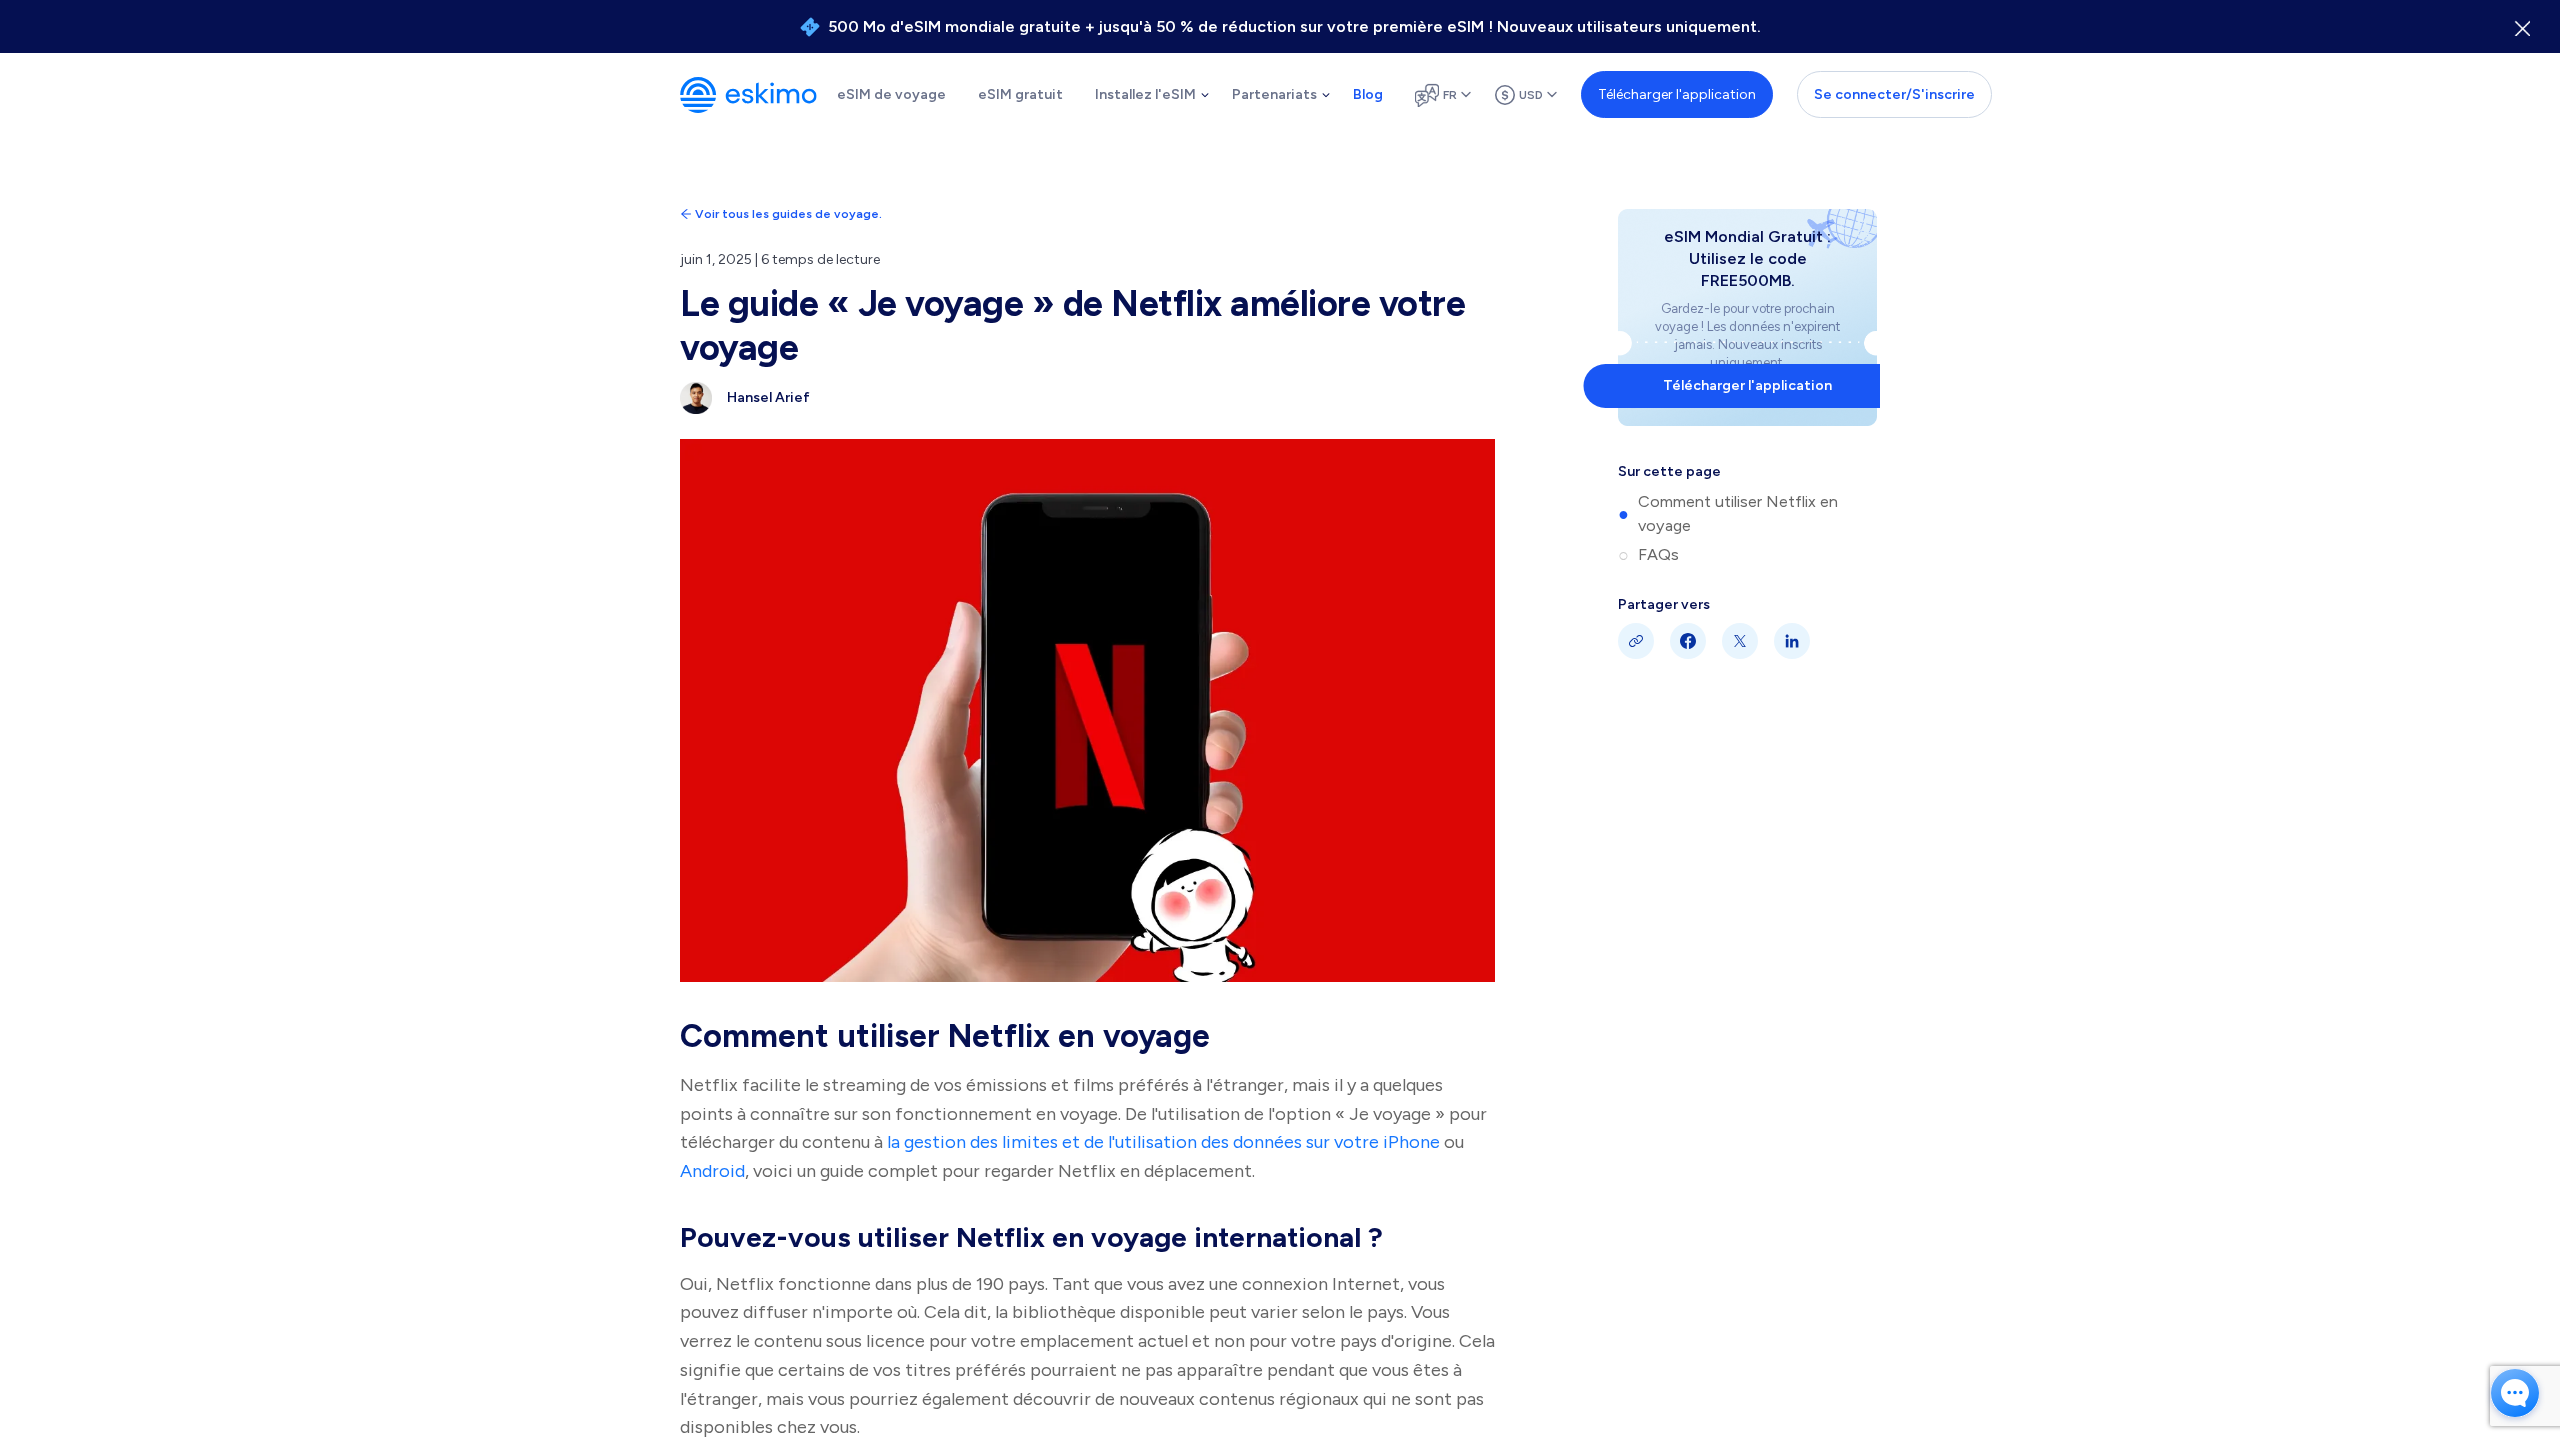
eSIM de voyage (891, 94)
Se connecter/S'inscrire (1894, 94)
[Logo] (748, 95)
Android (712, 1171)
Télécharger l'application (1677, 94)
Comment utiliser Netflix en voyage (1738, 513)
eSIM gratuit (1020, 94)
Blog (1368, 94)
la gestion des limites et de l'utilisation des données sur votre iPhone (1163, 1142)
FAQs (1658, 554)
